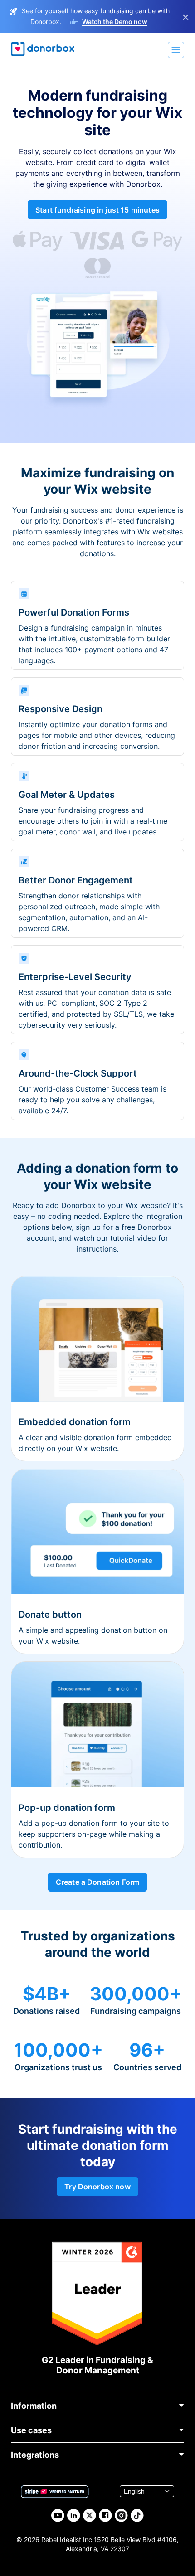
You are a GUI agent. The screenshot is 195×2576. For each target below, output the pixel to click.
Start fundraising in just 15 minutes (97, 210)
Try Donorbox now (97, 2187)
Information (34, 2406)
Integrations (35, 2455)
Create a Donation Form (98, 1882)
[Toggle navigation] (176, 50)
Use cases (31, 2430)
